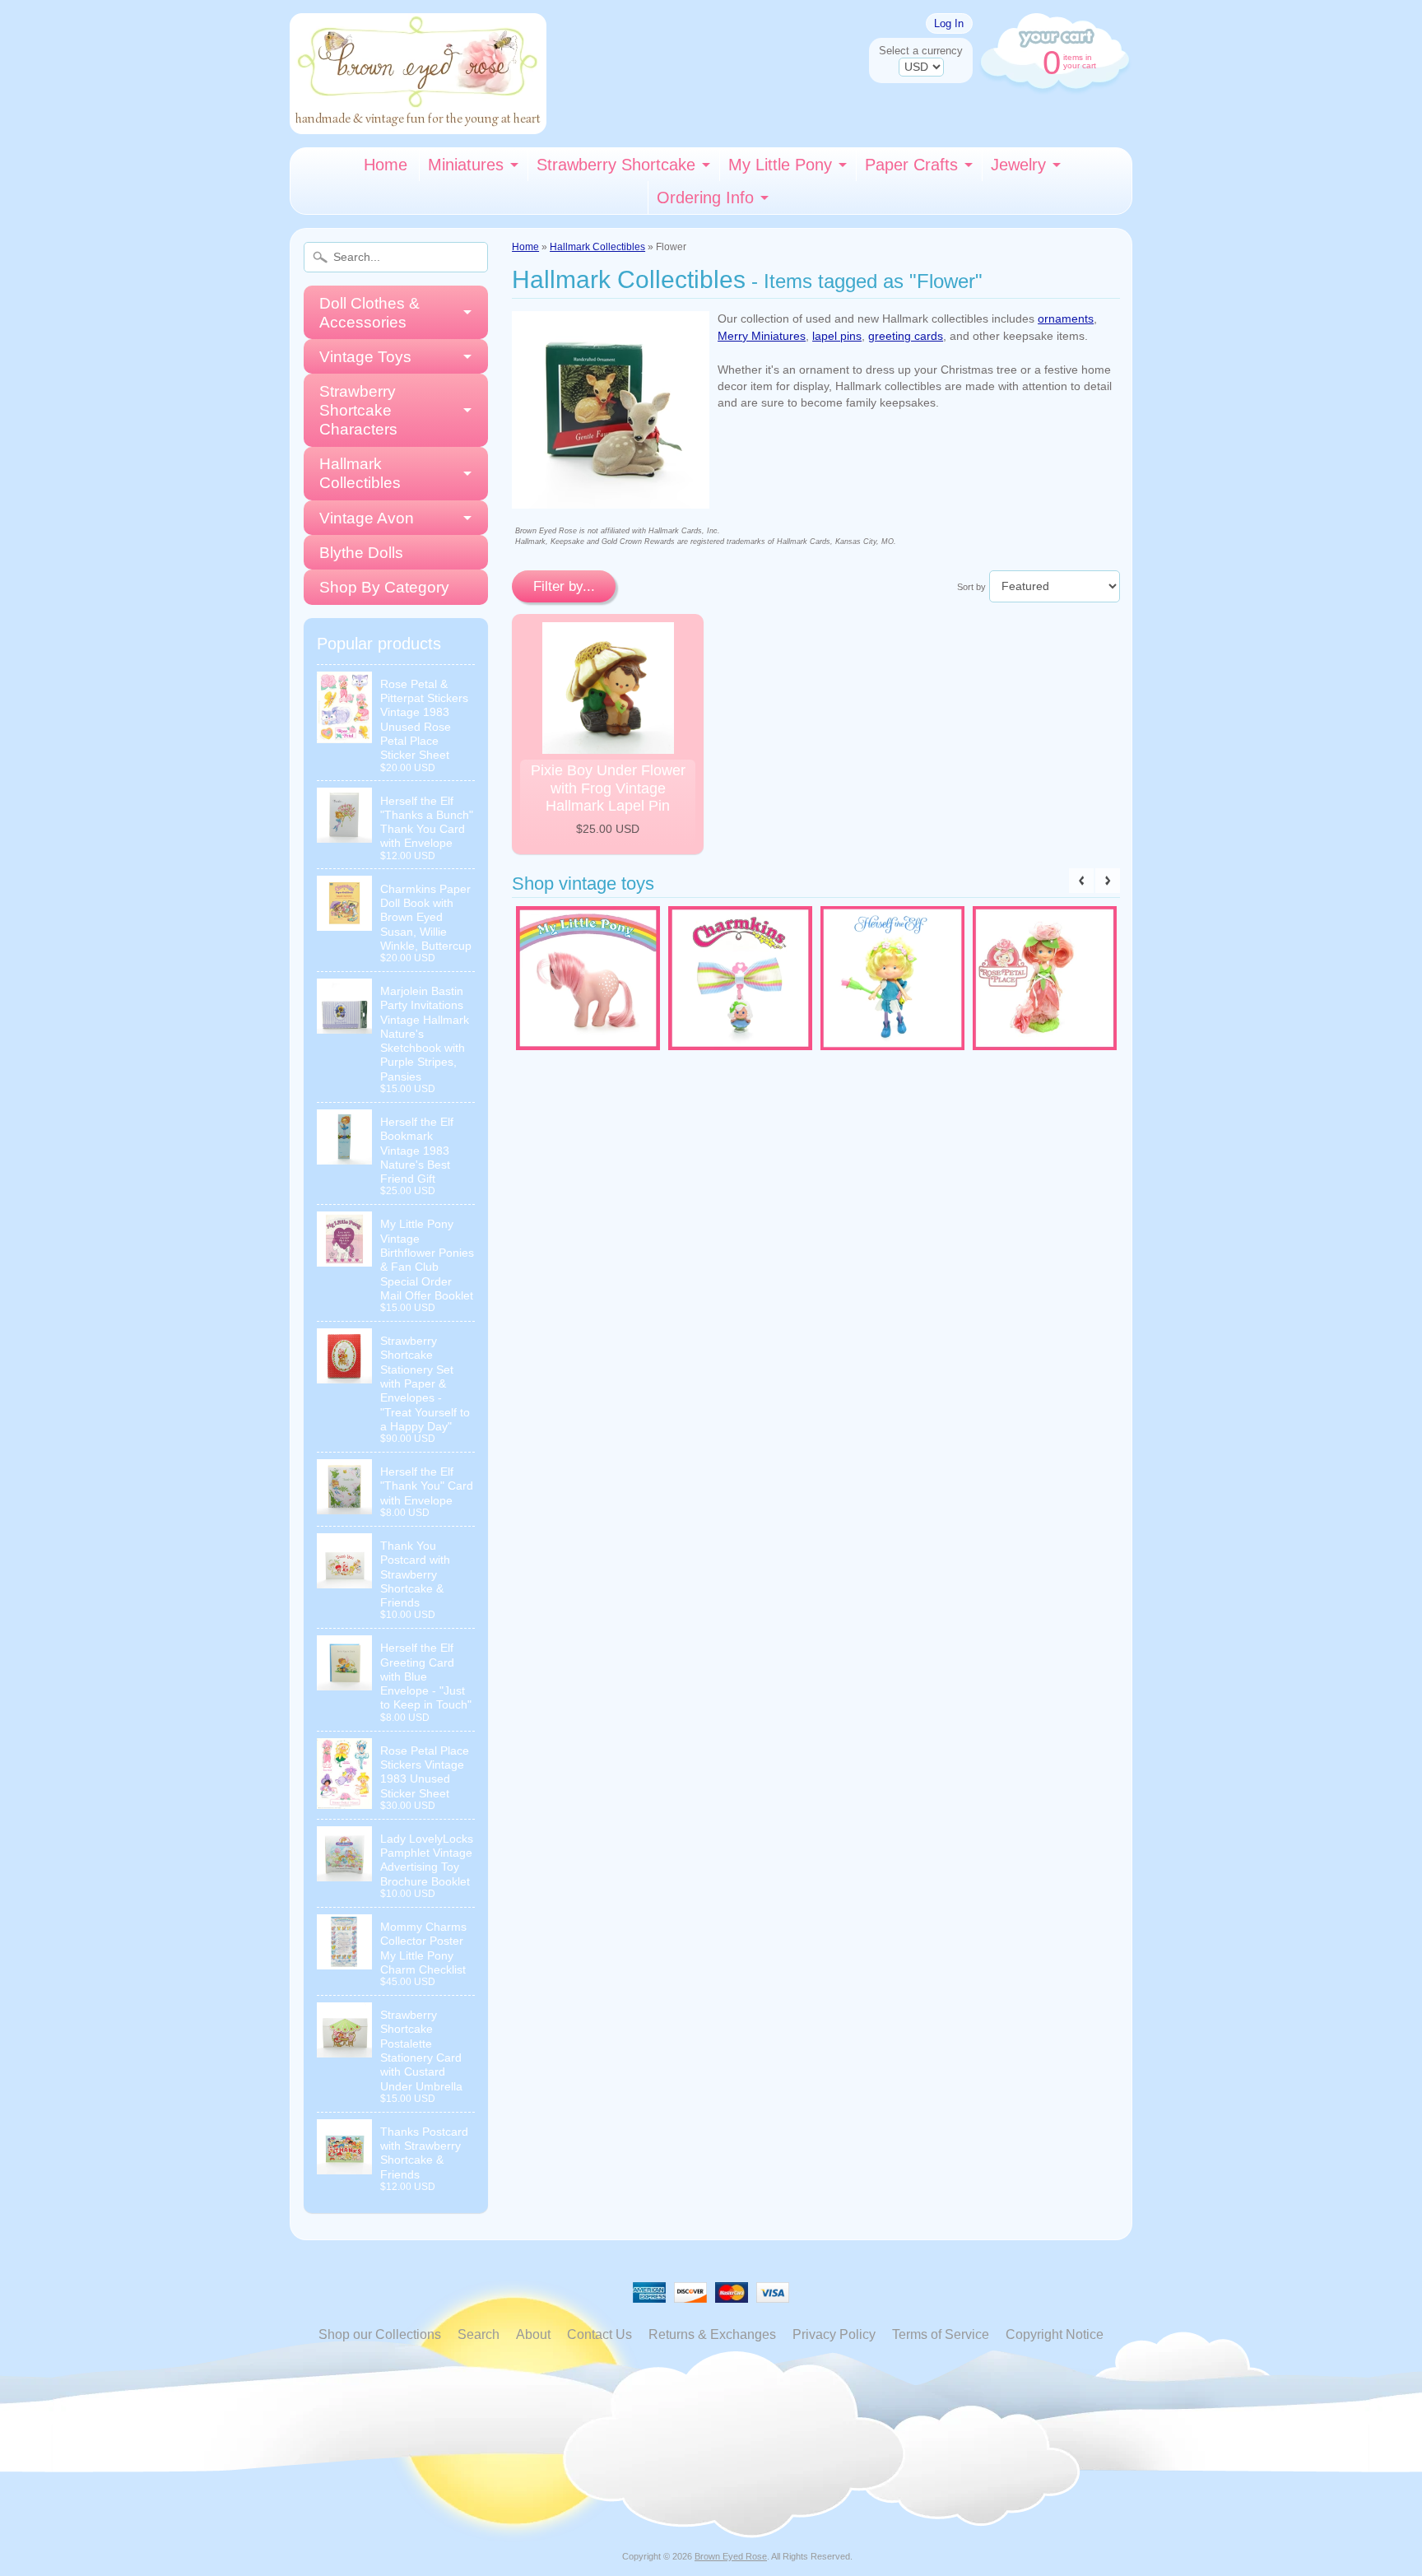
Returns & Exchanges (712, 2334)
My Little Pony (780, 165)
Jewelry (1018, 165)
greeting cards (906, 336)
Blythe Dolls (361, 553)
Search (479, 2334)
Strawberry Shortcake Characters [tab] (358, 410)
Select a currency (921, 51)
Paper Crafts (911, 165)
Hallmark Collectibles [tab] (360, 473)
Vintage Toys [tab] (365, 357)
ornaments (1066, 319)
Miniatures (466, 165)
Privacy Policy (834, 2334)
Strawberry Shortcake (616, 165)
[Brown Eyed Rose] (418, 124)
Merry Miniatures (762, 336)
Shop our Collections (380, 2334)
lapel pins (837, 336)
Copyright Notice (1055, 2334)
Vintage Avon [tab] (367, 518)
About (533, 2334)
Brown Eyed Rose (731, 2556)
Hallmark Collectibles (597, 247)
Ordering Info (705, 198)
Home (386, 165)
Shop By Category (384, 587)
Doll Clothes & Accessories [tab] (369, 313)
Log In (949, 23)
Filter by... (564, 586)
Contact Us (599, 2334)
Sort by (971, 587)
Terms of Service (941, 2334)
